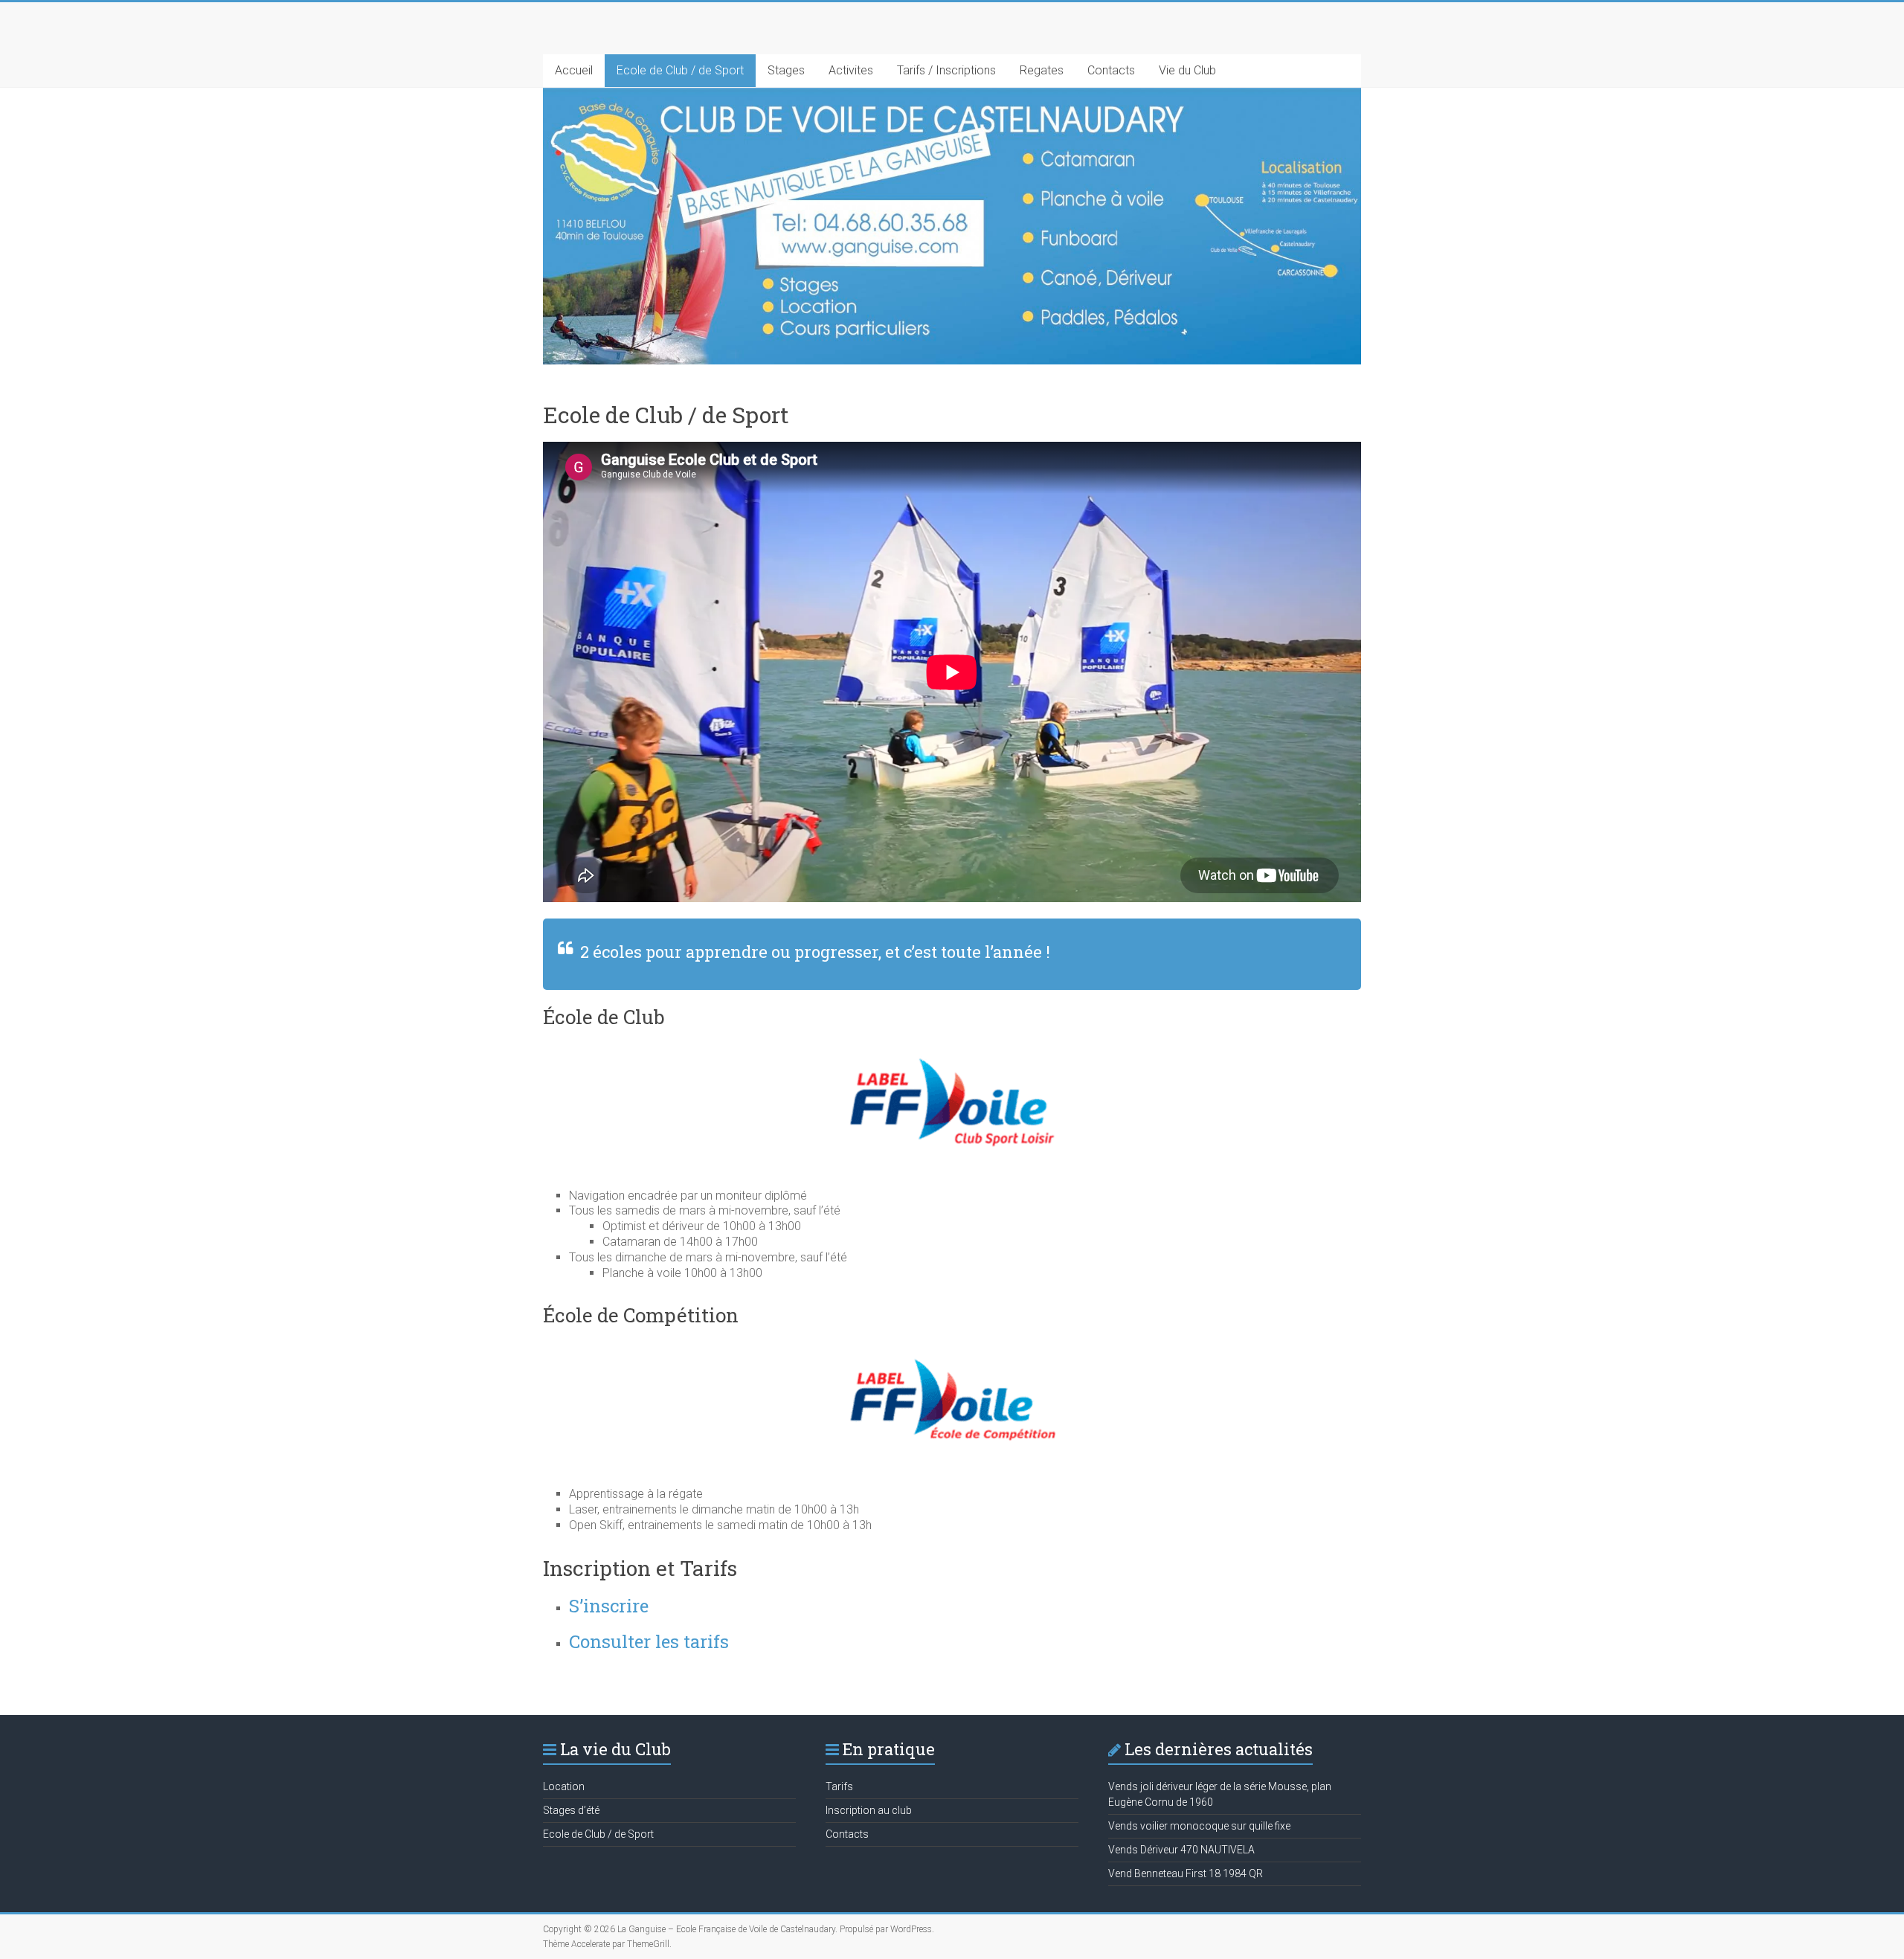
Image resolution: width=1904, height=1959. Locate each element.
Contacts (1111, 70)
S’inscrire (609, 1606)
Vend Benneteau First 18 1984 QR (1186, 1873)
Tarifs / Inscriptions (946, 70)
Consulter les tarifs (649, 1641)
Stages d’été (571, 1810)
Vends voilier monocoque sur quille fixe (1199, 1826)
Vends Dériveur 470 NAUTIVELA (1181, 1850)
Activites (851, 70)
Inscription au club (869, 1810)
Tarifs (839, 1786)
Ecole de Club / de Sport (680, 70)
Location (564, 1786)
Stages (786, 70)
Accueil (574, 70)
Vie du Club (1187, 70)
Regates (1042, 70)
